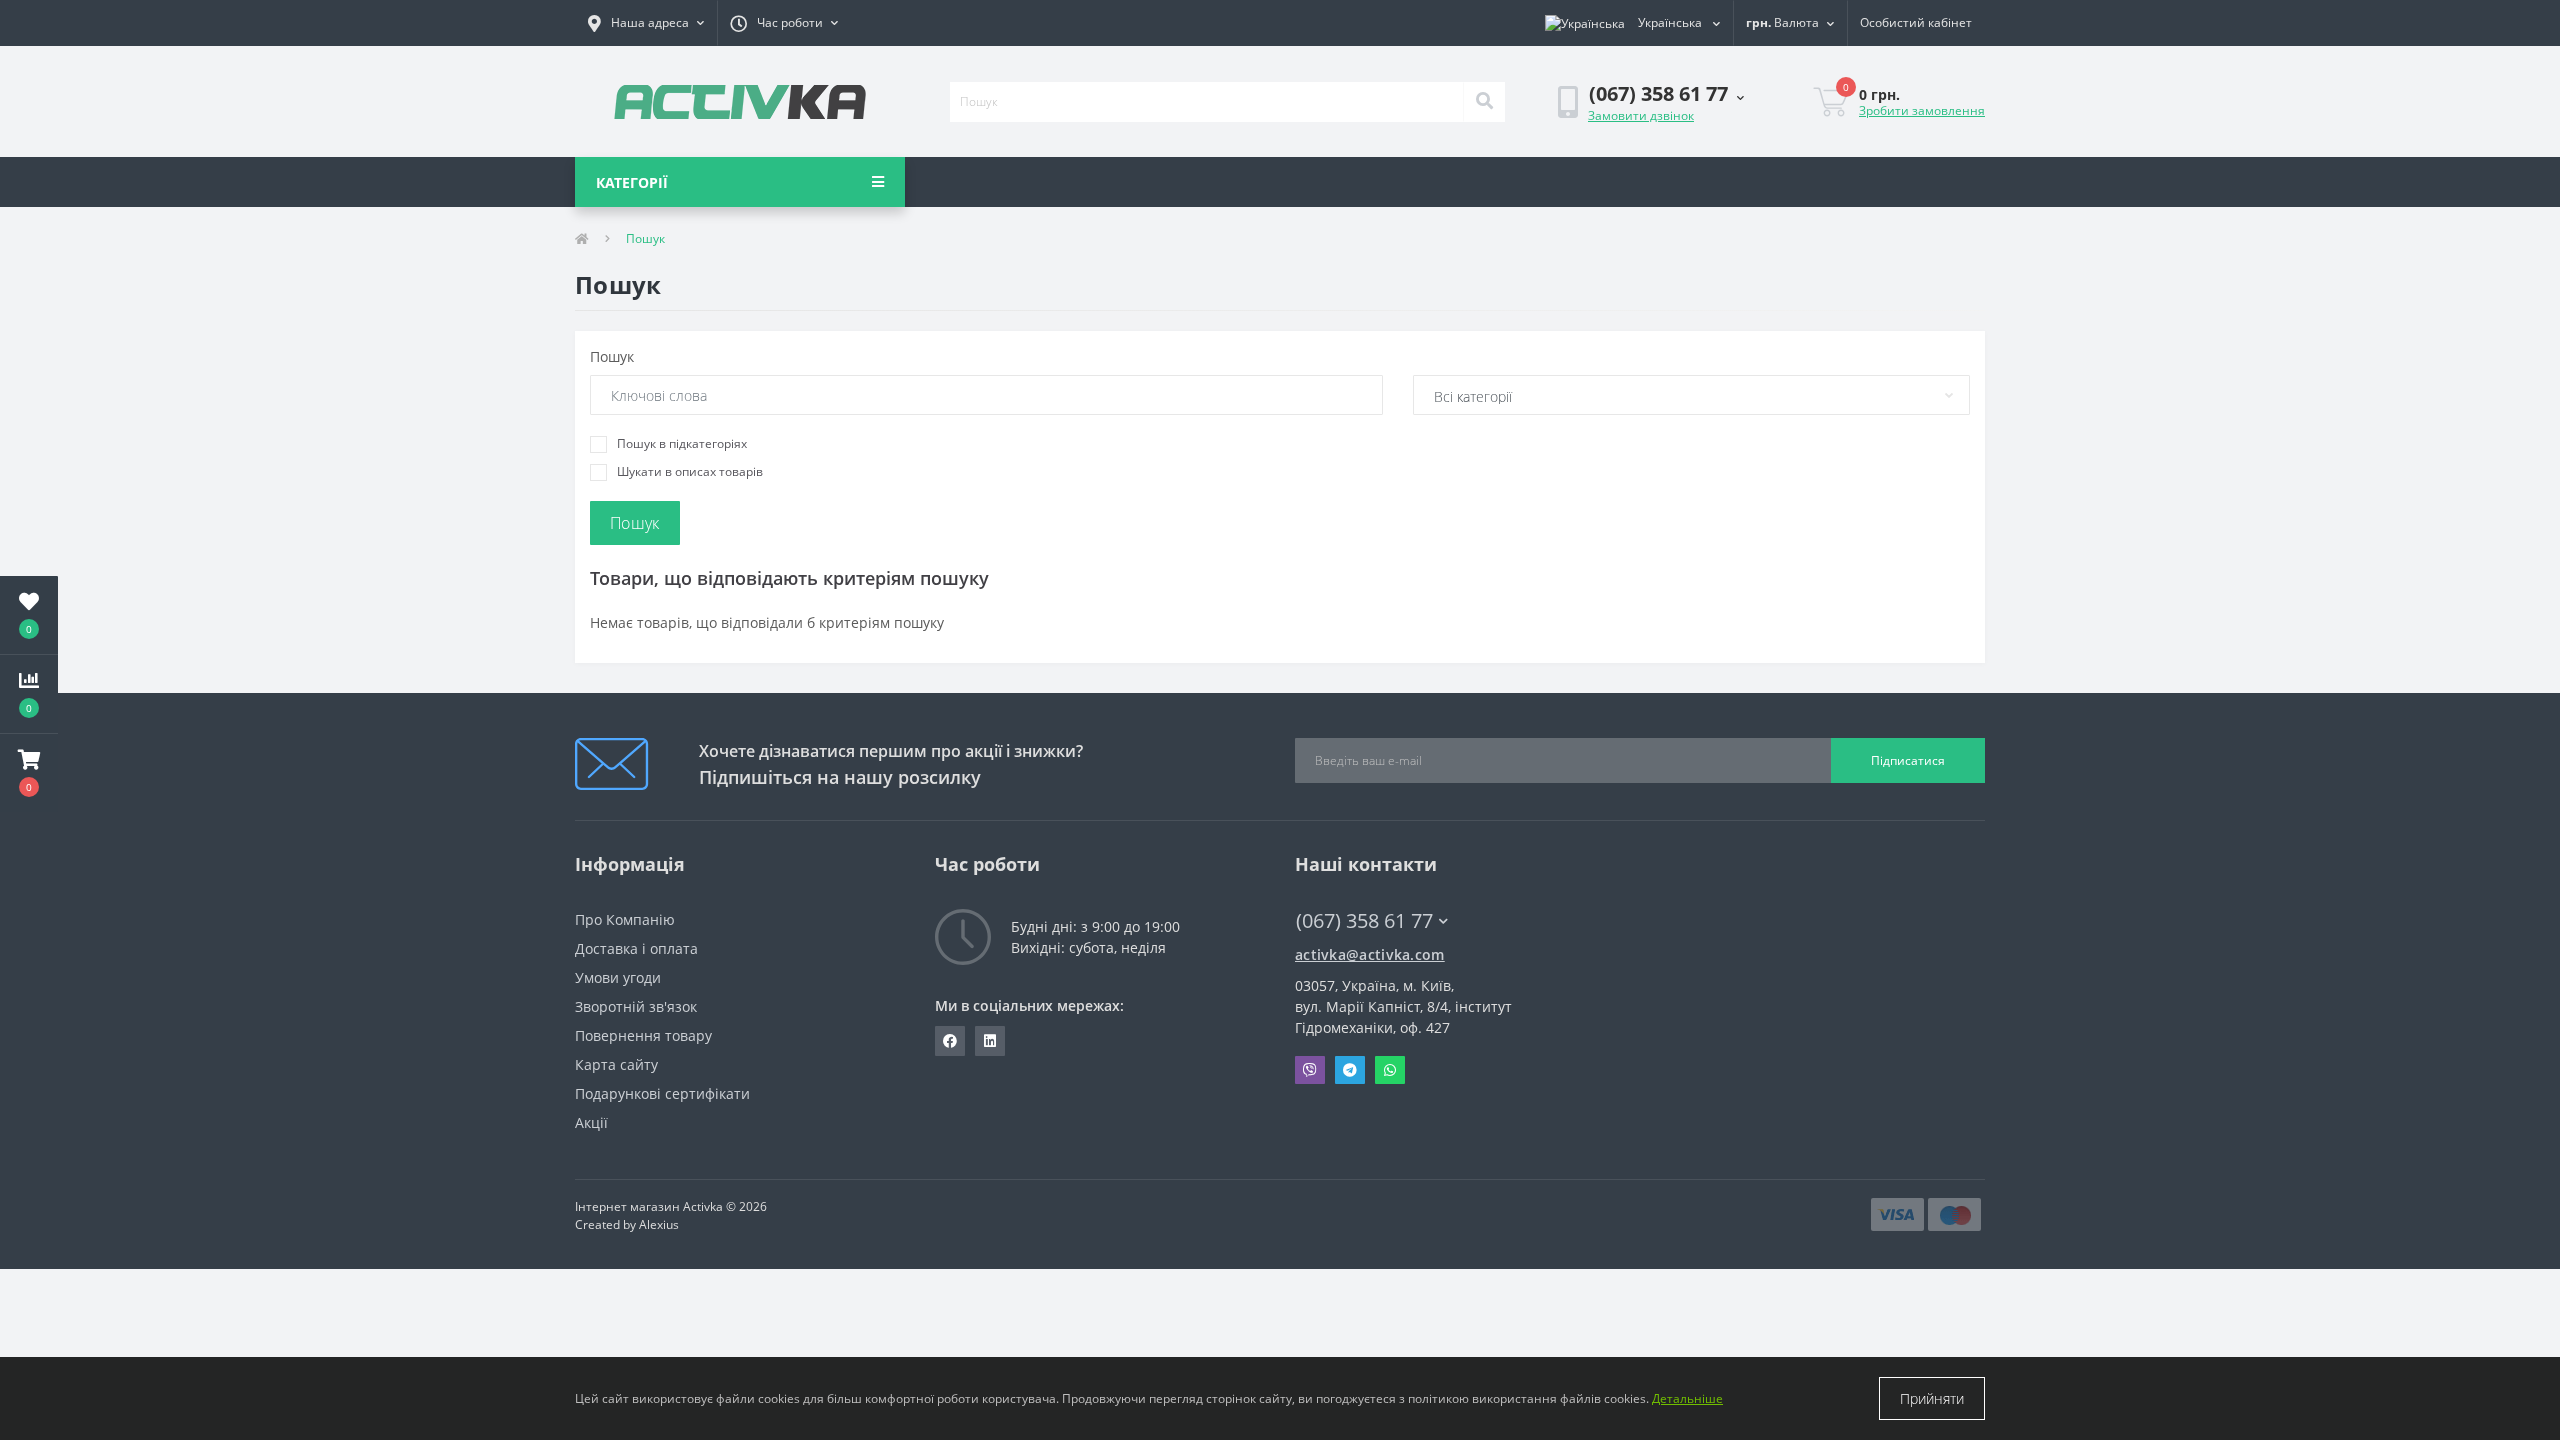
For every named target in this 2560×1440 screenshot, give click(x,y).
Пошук (612, 356)
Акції (591, 1122)
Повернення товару (643, 1035)
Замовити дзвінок (1641, 115)
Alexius (659, 1224)
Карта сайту (616, 1064)
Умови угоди (618, 977)
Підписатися (1908, 760)
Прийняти (1932, 1398)
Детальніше (1687, 1398)
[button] (646, 23)
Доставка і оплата (636, 948)
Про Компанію (625, 919)
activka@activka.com (1370, 954)
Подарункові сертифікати (662, 1093)
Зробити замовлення (1922, 110)
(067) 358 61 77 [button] (1364, 920)
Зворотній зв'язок (636, 1006)
